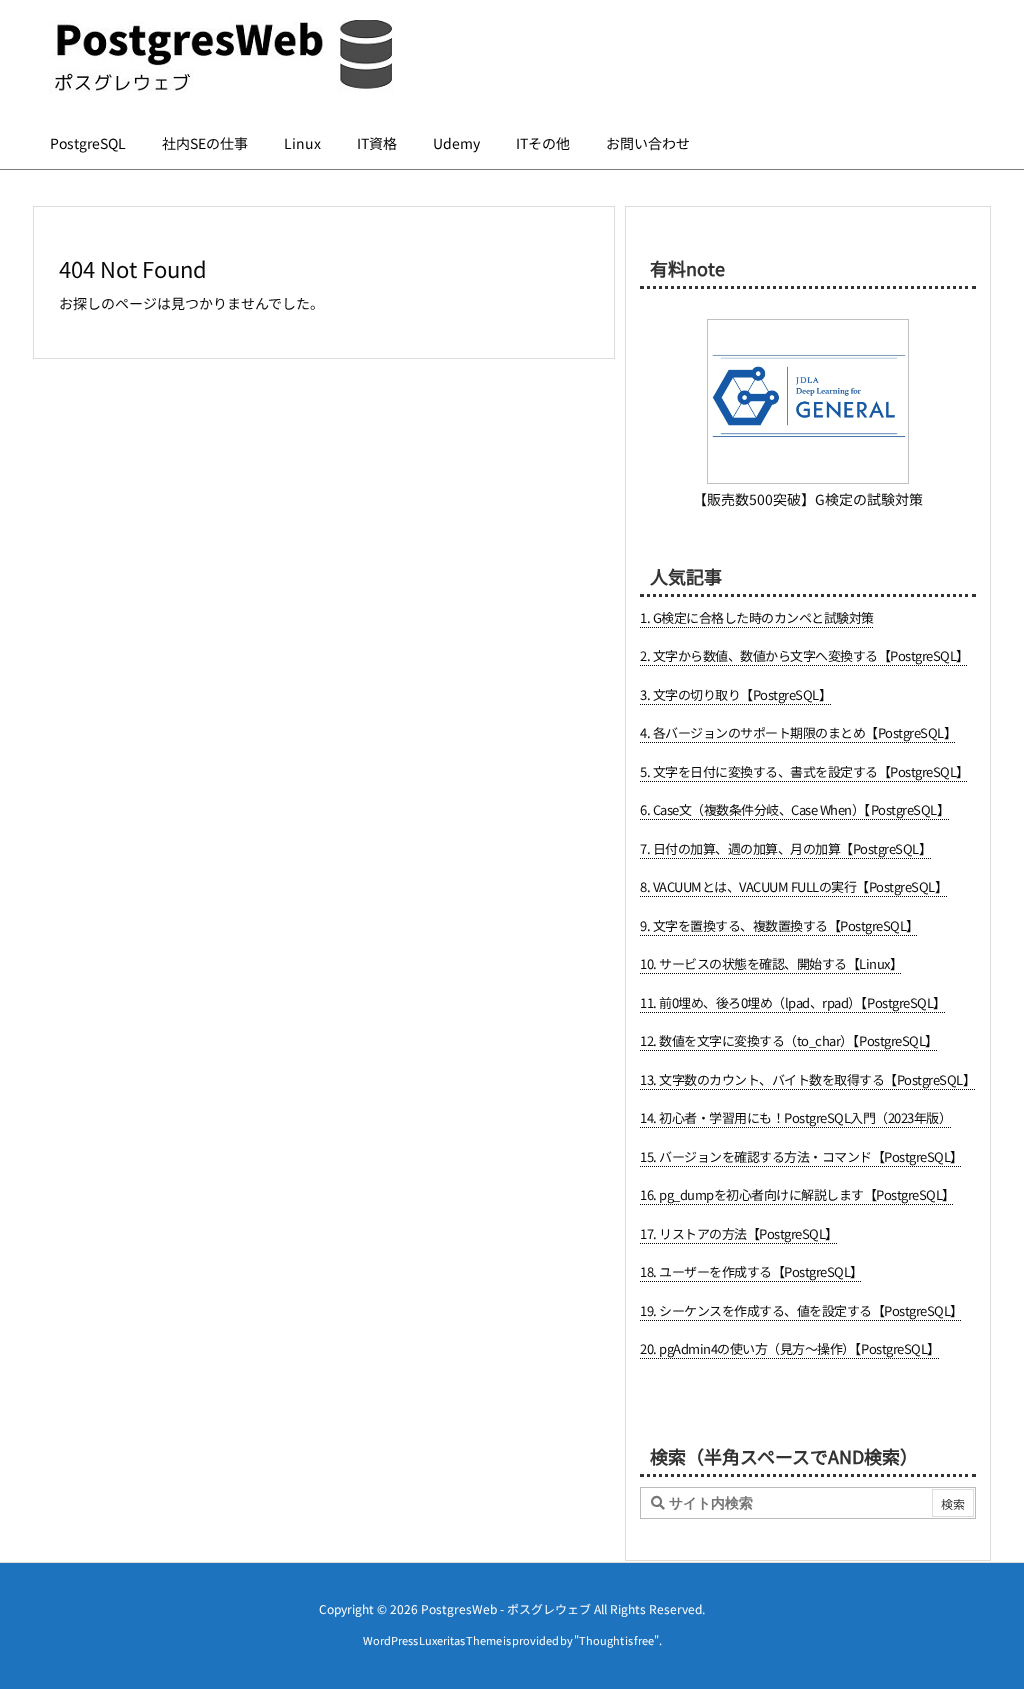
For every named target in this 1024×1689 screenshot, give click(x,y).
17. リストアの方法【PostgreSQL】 (739, 1233)
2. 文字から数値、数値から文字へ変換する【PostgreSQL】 (804, 655)
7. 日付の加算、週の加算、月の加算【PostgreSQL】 (785, 848)
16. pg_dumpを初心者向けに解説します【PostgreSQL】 (797, 1194)
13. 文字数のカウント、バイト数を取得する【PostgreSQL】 (807, 1079)
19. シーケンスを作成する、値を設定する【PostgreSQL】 (801, 1310)
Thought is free (616, 1640)
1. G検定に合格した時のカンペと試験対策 (757, 617)
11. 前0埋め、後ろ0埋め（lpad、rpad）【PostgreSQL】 (793, 1002)
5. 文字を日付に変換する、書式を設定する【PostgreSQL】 (804, 771)
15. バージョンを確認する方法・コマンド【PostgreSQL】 (801, 1156)
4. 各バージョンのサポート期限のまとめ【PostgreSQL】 (798, 732)
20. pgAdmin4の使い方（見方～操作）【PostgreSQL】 (790, 1348)
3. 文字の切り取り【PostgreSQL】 (735, 694)
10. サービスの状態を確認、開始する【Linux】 (771, 963)
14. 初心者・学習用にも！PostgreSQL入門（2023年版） (795, 1117)
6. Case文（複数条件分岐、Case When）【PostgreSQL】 (794, 809)
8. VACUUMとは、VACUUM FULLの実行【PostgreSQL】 (793, 886)
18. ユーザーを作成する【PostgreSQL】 (751, 1271)
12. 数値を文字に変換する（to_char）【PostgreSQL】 (789, 1040)
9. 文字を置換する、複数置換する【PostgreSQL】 (779, 925)
